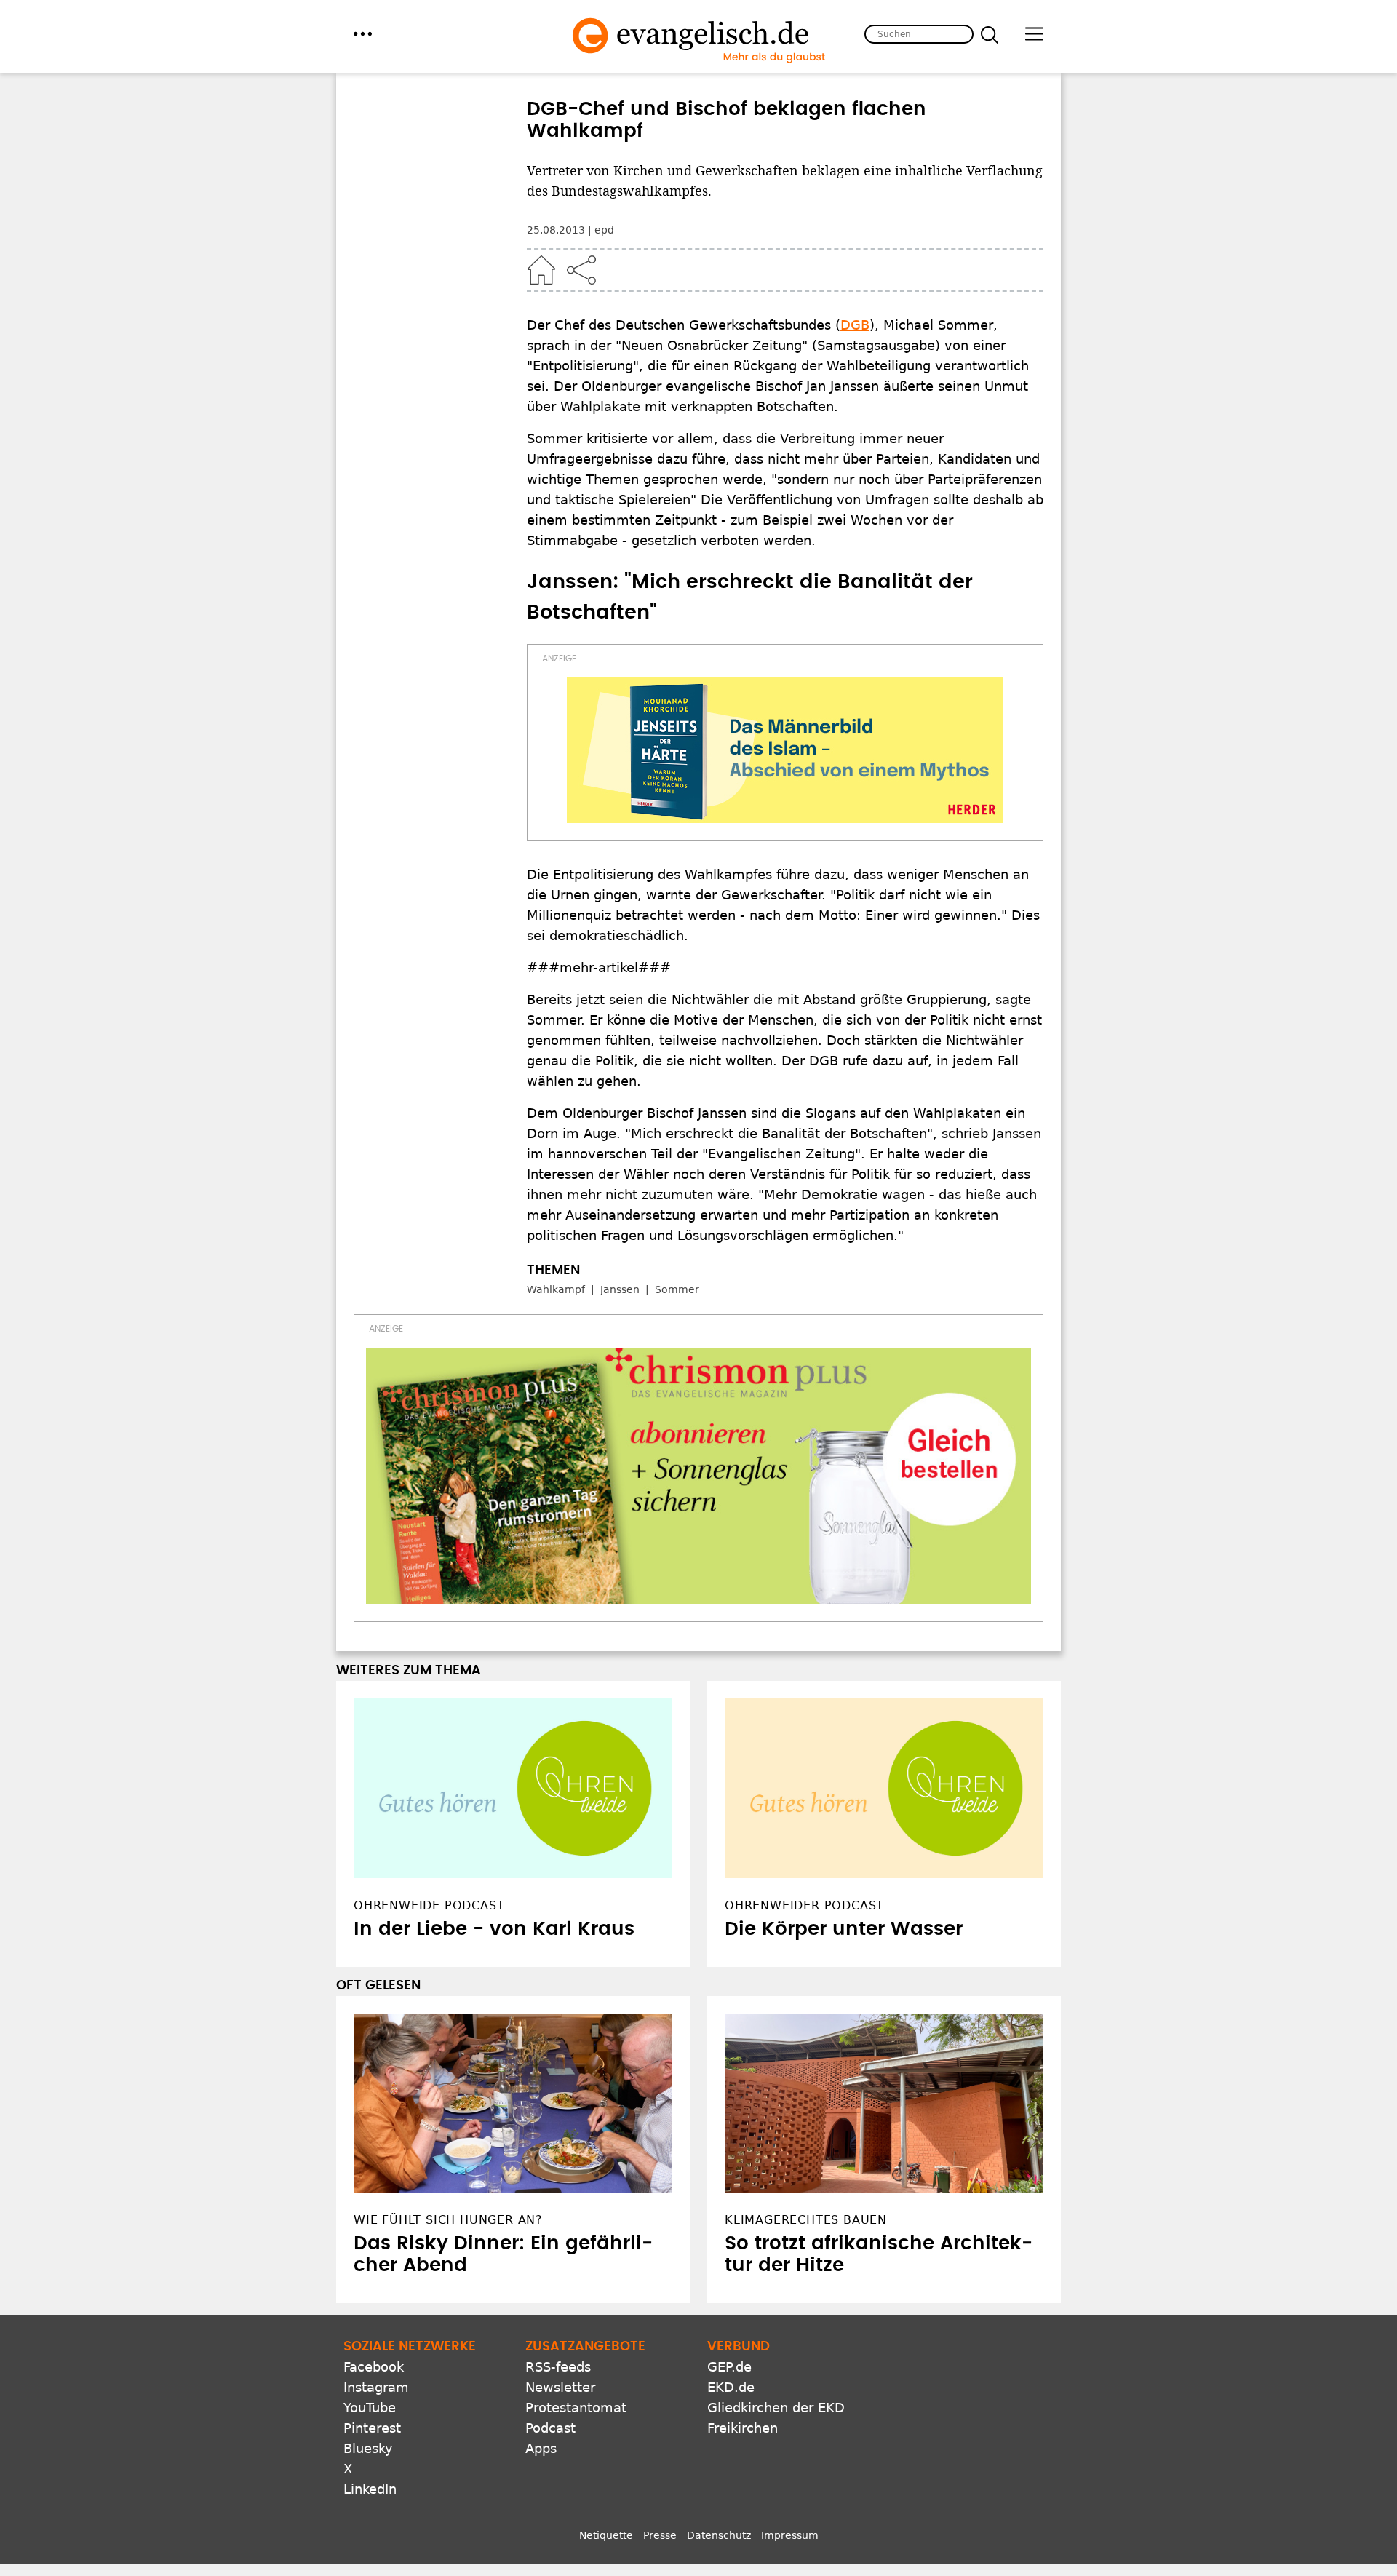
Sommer (677, 1289)
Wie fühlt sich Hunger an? (448, 2220)
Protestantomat (576, 2408)
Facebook (374, 2367)
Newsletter (560, 2387)
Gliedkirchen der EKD (776, 2408)
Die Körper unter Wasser (844, 1929)
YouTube (370, 2408)
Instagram (376, 2387)
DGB (855, 325)
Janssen (620, 1289)
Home (541, 270)
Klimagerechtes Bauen (806, 2220)
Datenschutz (719, 2535)
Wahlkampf (556, 1289)
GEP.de (729, 2367)
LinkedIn (370, 2489)
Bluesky (368, 2448)
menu (363, 34)
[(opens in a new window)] (785, 750)
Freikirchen (743, 2428)
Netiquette (606, 2535)
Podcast (550, 2428)
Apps (541, 2448)
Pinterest (372, 2428)
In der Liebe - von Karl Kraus (494, 1929)
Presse (660, 2535)
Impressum (790, 2535)
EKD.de (731, 2387)
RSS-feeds (558, 2367)
